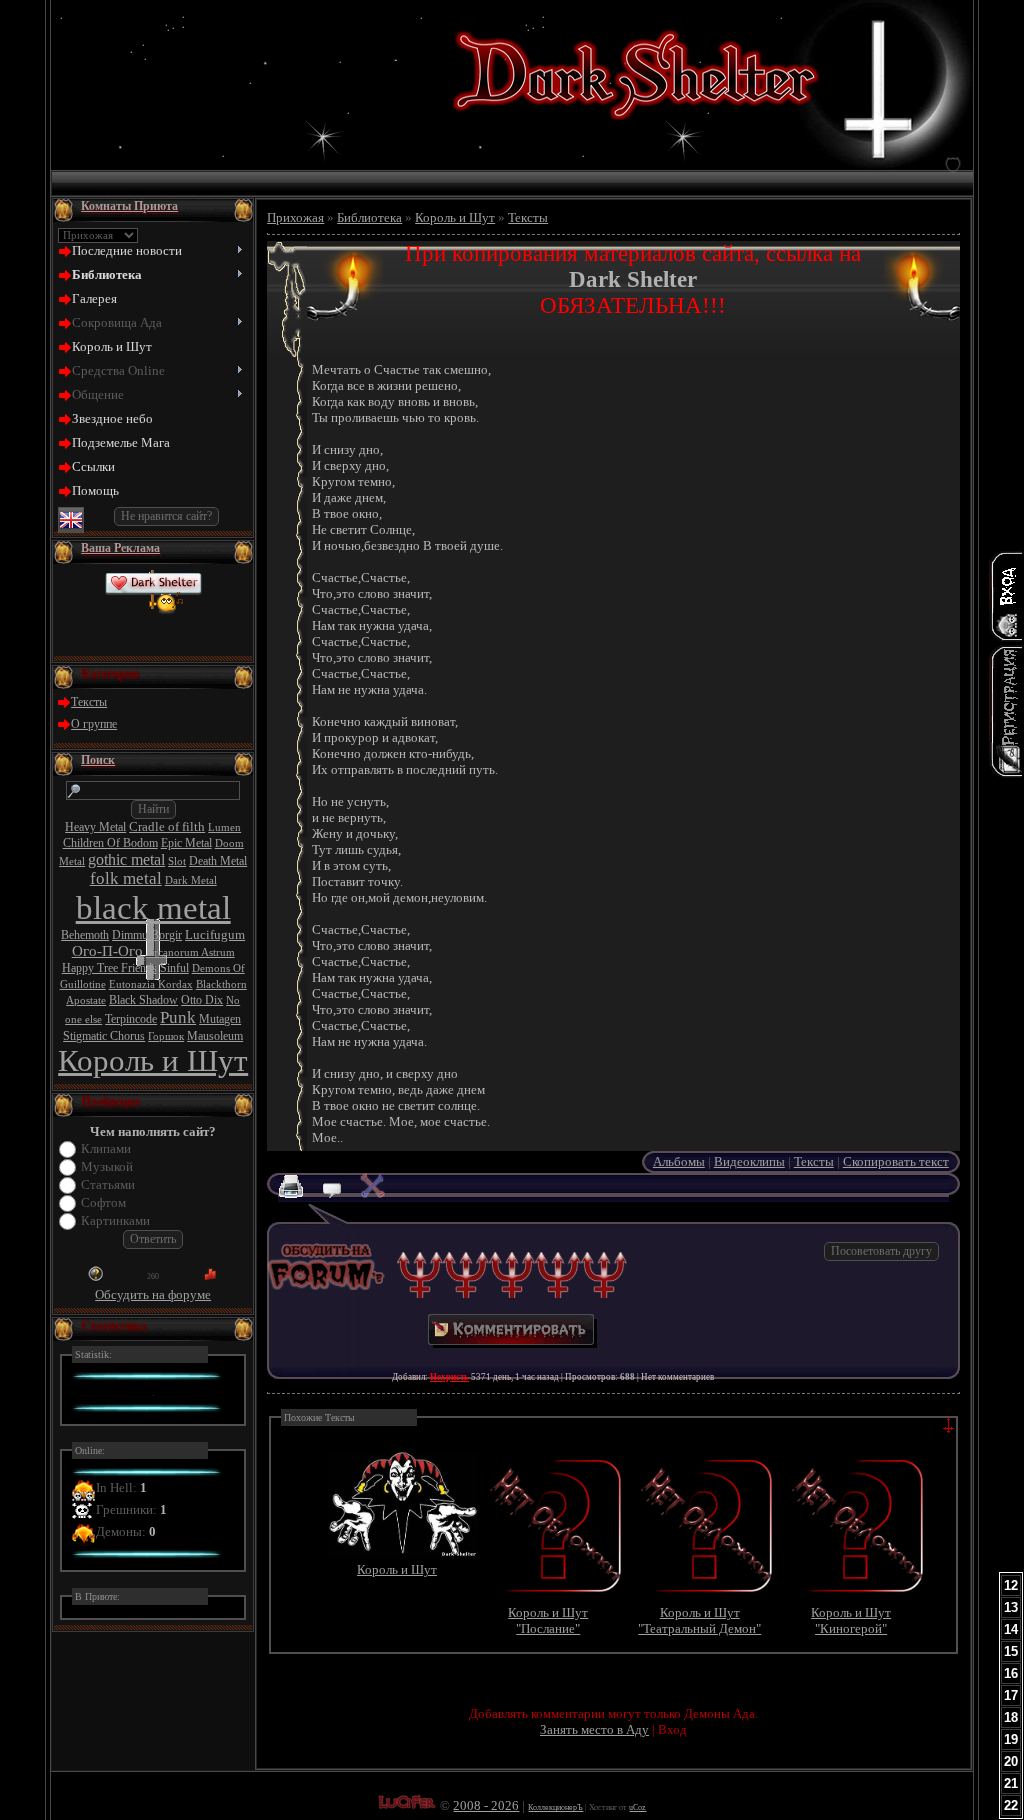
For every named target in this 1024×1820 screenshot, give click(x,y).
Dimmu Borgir (147, 935)
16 (1011, 1673)
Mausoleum (215, 1036)
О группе (94, 724)
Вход (672, 1729)
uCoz (637, 1807)
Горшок (166, 1036)
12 (1011, 1585)
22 (1011, 1805)
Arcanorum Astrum (190, 952)
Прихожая (295, 217)
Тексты (89, 702)
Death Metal (218, 861)
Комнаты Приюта (129, 206)
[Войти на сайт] (1006, 596)
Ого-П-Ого (107, 951)
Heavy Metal (95, 827)
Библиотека (369, 217)
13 (1011, 1607)
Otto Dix (202, 1000)
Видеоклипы (749, 1161)
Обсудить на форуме (153, 1294)
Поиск (98, 760)
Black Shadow (143, 1000)
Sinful (174, 968)
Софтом (103, 1202)
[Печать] (298, 1193)
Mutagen (220, 1019)
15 (1011, 1651)
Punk (178, 1017)
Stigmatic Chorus (104, 1036)
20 (1011, 1761)
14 (1011, 1629)
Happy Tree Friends (109, 968)
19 (1011, 1739)
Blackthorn (221, 984)
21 (1011, 1783)
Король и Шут (153, 1061)
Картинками (115, 1220)
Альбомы (679, 1161)
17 (1011, 1695)
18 (1011, 1717)
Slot (177, 861)
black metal (153, 907)
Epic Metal (186, 843)
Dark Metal (191, 880)
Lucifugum (215, 934)
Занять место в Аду (594, 1729)
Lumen (224, 827)
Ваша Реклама (120, 548)
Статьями (108, 1184)
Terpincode (131, 1019)
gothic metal (126, 859)
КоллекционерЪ (555, 1807)
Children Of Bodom (110, 843)
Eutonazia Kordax (151, 984)
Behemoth (85, 935)
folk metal (126, 878)
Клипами (106, 1148)
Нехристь (449, 1377)
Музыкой (107, 1166)
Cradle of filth (167, 826)
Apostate (86, 1000)
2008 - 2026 (486, 1805)
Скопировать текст (896, 1161)
